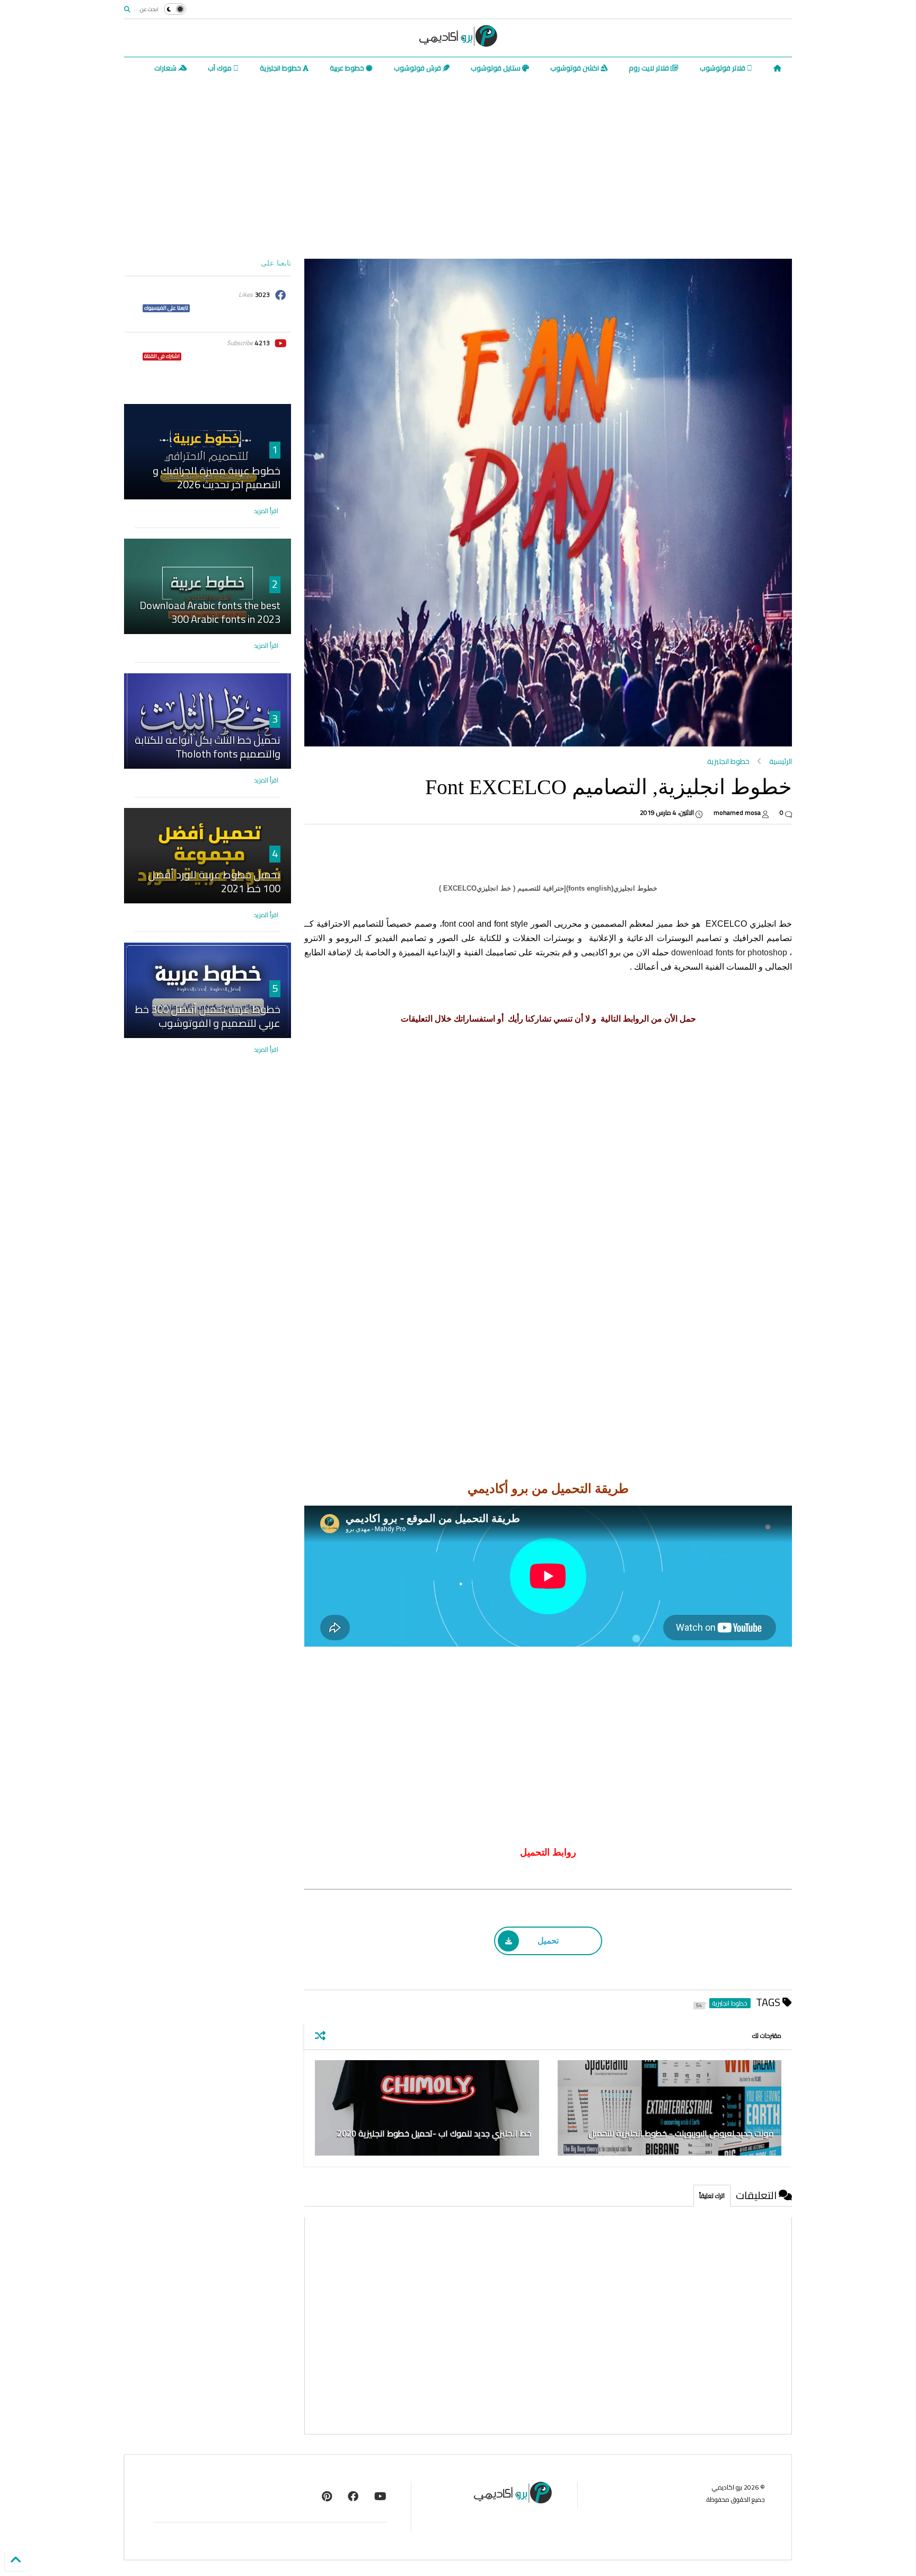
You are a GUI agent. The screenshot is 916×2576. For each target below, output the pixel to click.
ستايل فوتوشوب (496, 68)
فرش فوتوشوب (418, 68)
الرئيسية (781, 761)
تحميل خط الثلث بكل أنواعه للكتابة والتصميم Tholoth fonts (208, 747)
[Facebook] (353, 2496)
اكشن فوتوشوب (575, 68)
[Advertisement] (474, 169)
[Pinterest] (327, 2496)
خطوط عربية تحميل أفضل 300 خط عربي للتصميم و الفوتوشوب (208, 1016)
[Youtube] (380, 2496)
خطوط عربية (348, 68)
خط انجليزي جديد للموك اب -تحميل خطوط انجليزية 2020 (434, 2133)
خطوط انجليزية (281, 68)
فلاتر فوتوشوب (723, 68)
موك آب (221, 68)
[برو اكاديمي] (458, 43)
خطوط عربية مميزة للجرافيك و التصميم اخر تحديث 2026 (217, 477)
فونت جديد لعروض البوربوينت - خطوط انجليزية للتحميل (681, 2133)
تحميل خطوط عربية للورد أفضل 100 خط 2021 (214, 881)
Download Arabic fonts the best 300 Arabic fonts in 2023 (210, 612)
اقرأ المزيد (266, 511)
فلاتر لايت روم (650, 68)
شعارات (166, 68)
